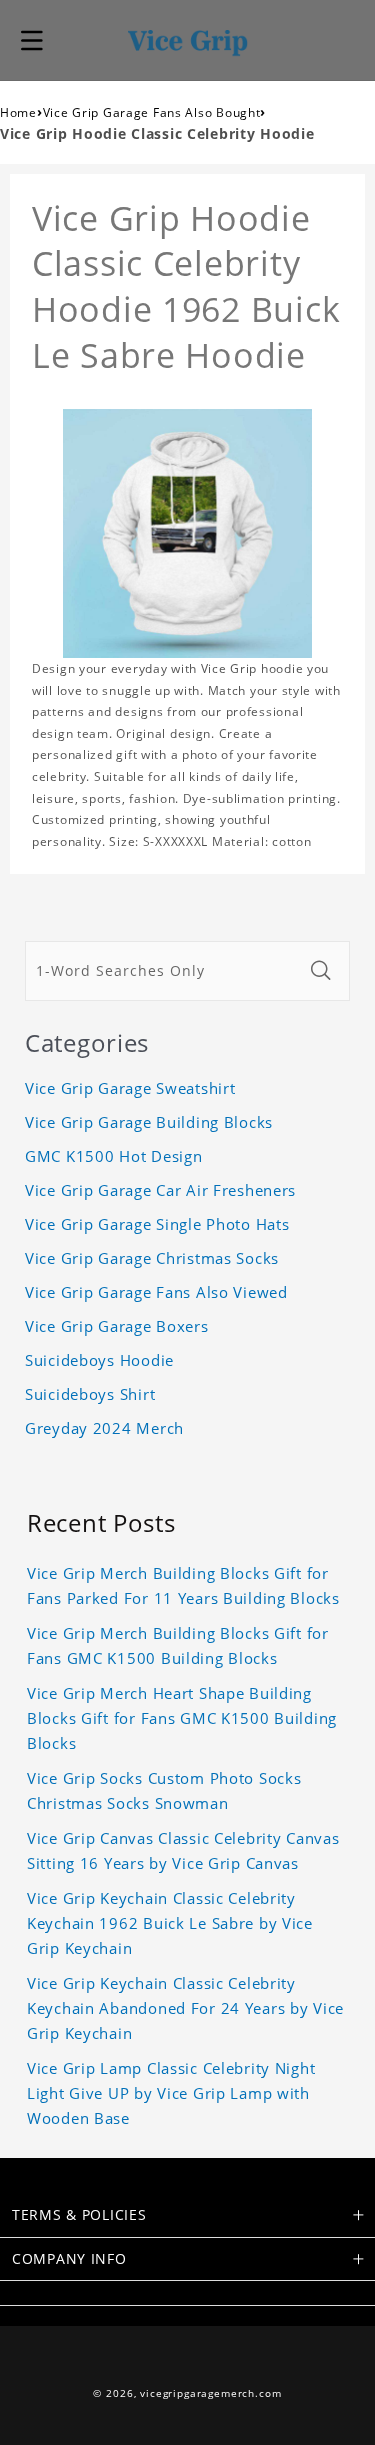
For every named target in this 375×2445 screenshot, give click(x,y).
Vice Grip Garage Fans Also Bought (152, 112)
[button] (32, 40)
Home (18, 112)
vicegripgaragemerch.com (210, 2393)
